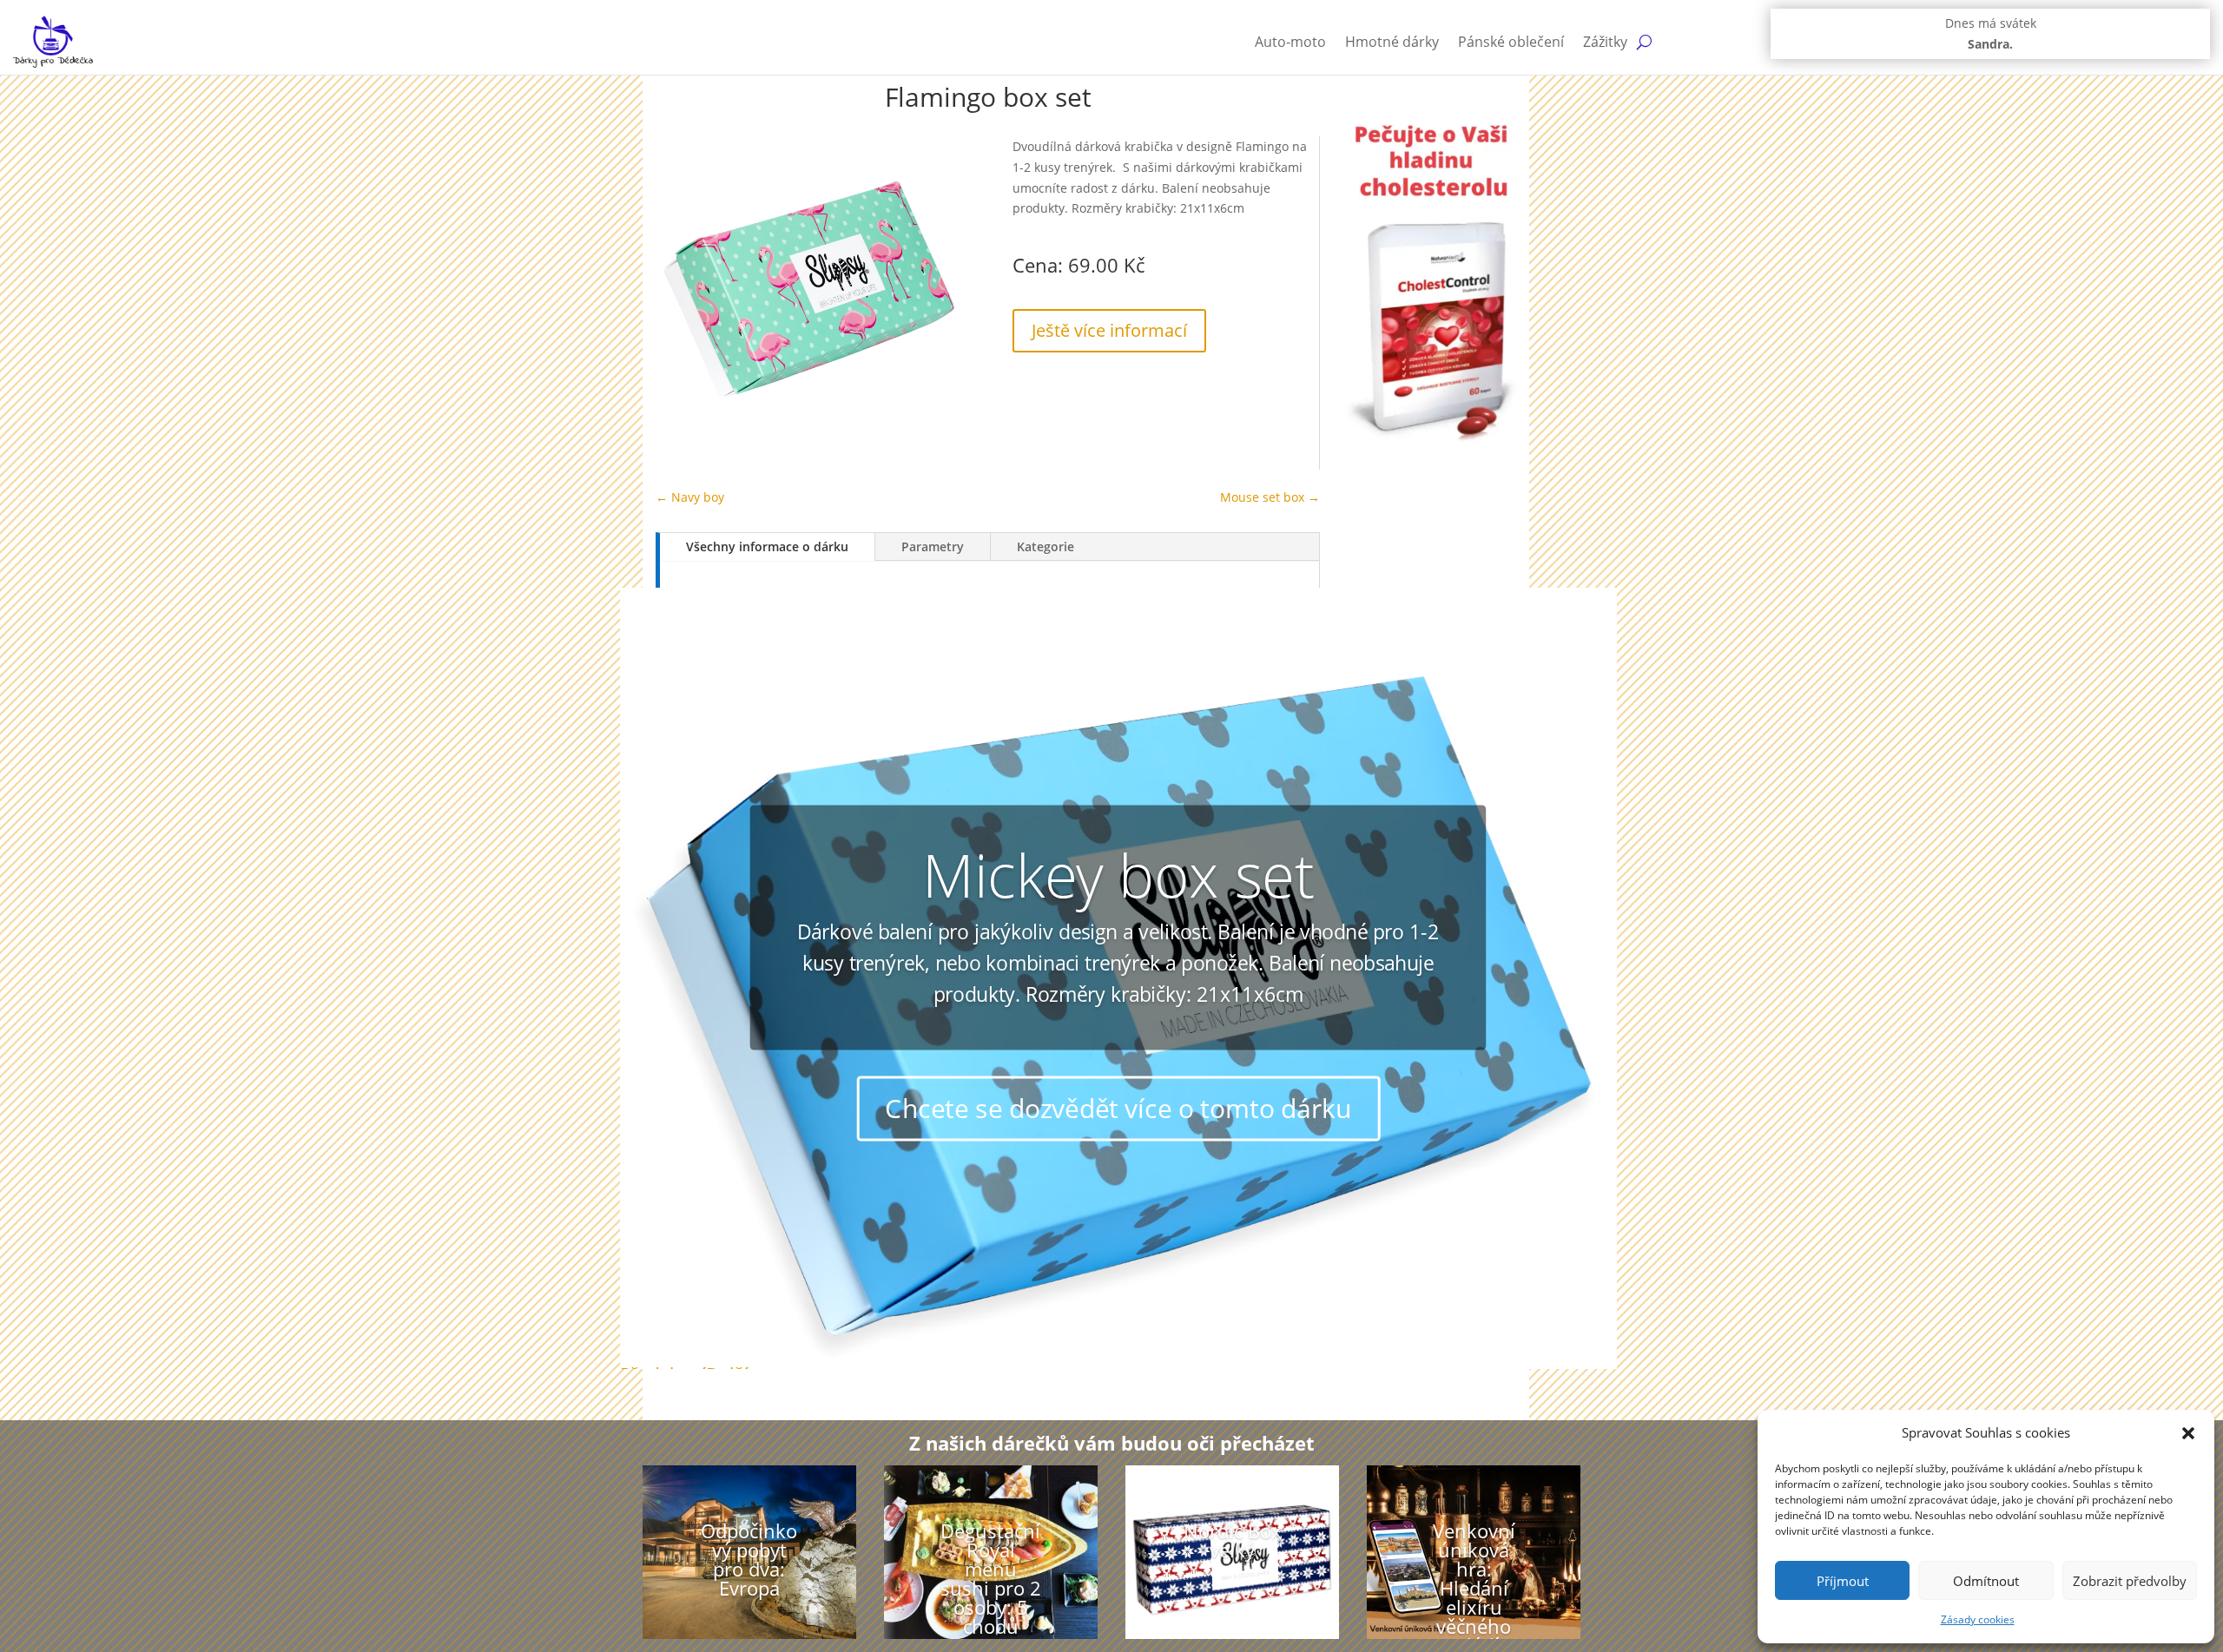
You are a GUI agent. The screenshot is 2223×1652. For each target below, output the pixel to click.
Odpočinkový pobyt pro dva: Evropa (749, 1559)
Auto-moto (1290, 42)
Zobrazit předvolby (2130, 1581)
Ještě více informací (1109, 330)
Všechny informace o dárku (767, 546)
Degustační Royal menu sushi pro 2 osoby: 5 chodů (991, 1578)
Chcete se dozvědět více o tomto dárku (1118, 1107)
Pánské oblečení (1511, 42)
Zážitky (1605, 42)
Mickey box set (1118, 875)
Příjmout (1843, 1581)
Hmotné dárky (1392, 42)
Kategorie (1046, 546)
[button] (2188, 1433)
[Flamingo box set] (809, 439)
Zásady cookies (1978, 1619)
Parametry (933, 546)
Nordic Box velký (1233, 1540)
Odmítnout (1986, 1581)
